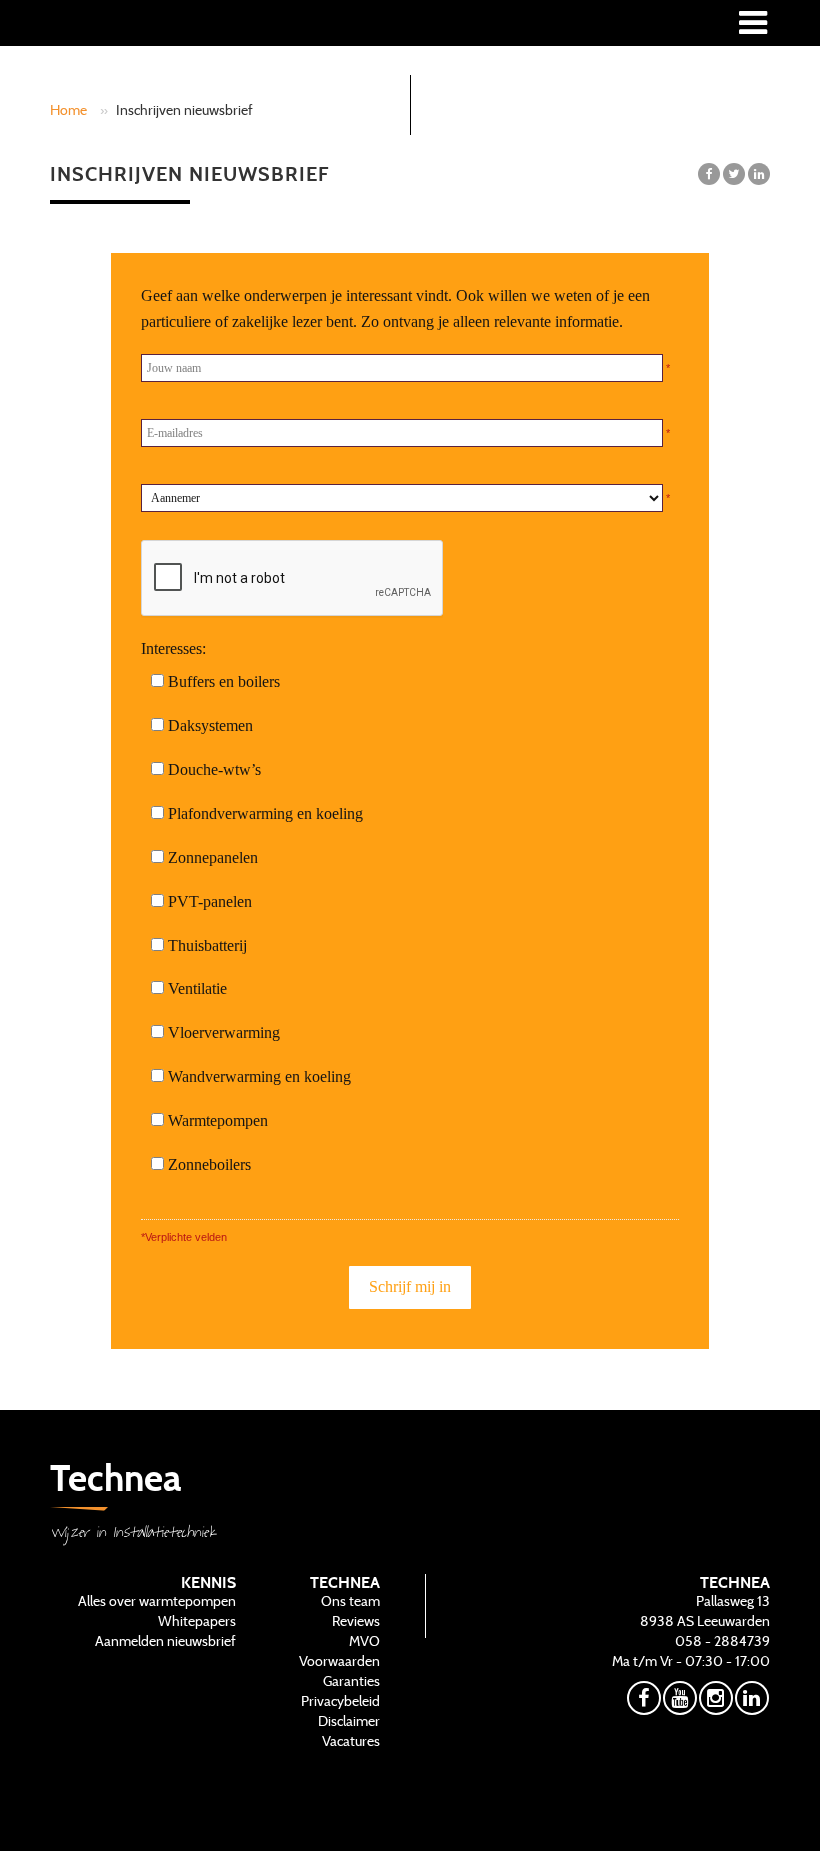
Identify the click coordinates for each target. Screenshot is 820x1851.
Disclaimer (349, 1721)
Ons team (350, 1601)
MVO (364, 1641)
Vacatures (351, 1741)
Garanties (351, 1681)
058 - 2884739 (722, 1641)
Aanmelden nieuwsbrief (165, 1641)
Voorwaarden (339, 1661)
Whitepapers (197, 1621)
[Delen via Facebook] (709, 174)
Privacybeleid (340, 1701)
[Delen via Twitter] (734, 174)
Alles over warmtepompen (157, 1601)
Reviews (356, 1621)
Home (68, 110)
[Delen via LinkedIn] (759, 174)
